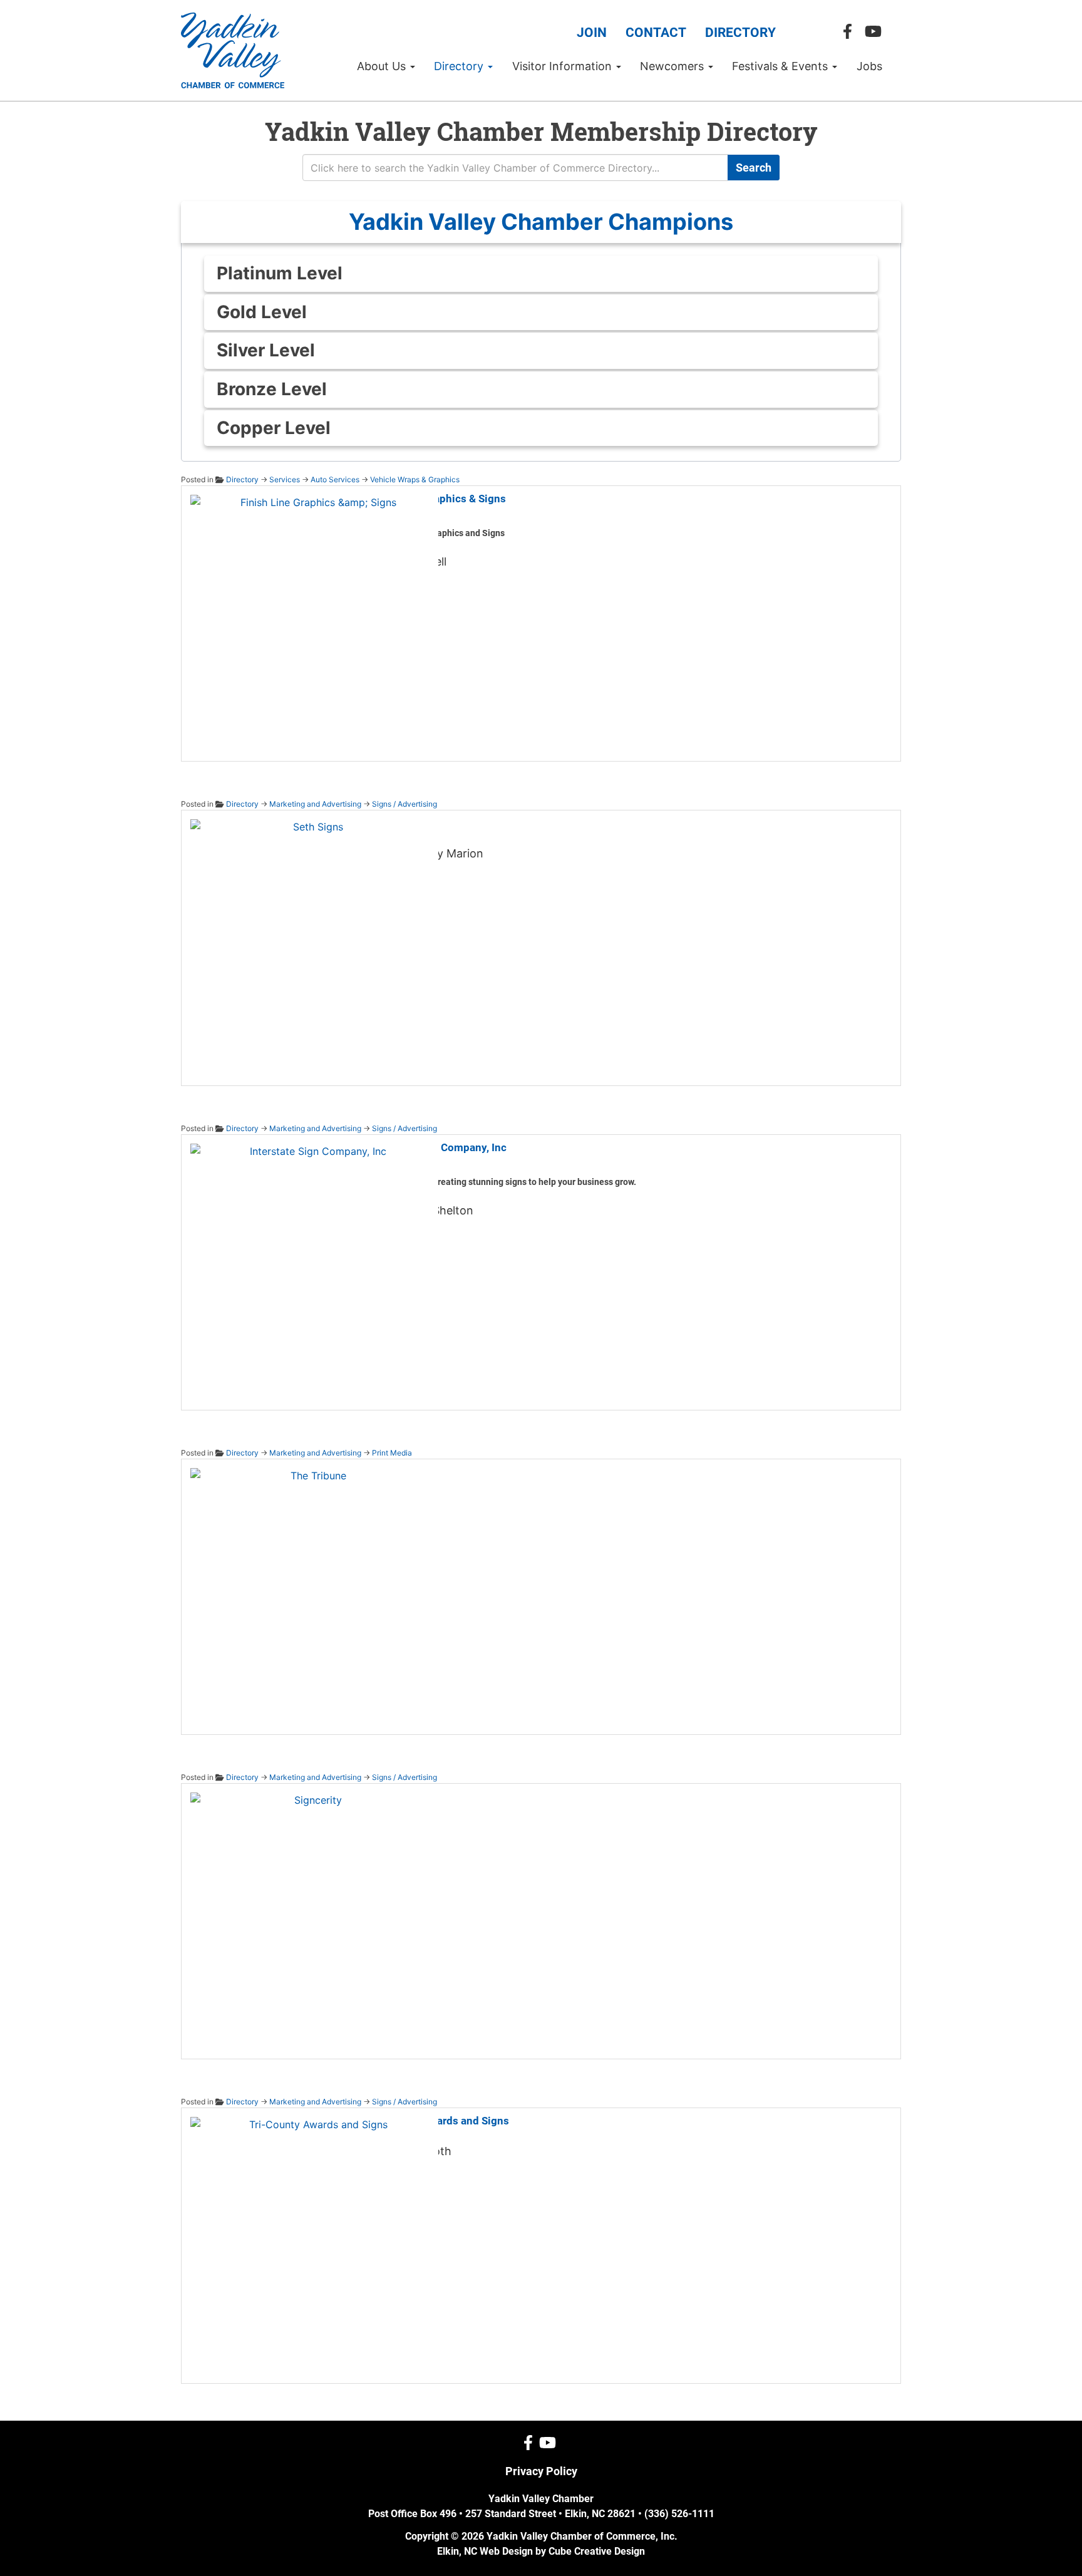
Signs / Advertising (404, 804)
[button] (541, 222)
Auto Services (335, 479)
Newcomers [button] (673, 66)
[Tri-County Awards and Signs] (313, 2239)
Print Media (392, 1453)
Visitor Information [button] (564, 66)
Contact (656, 33)
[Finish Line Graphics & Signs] (313, 617)
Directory (740, 33)
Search (754, 168)
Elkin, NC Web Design (485, 2551)
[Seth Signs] (313, 941)
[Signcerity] (313, 1915)
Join (592, 33)
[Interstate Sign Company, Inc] (313, 1266)
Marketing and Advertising (315, 804)
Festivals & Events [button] (781, 66)
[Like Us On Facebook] (851, 32)
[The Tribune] (313, 1590)
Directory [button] (460, 66)
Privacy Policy (541, 2471)
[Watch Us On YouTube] (876, 32)
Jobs (869, 66)
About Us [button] (383, 66)
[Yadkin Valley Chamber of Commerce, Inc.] (233, 50)
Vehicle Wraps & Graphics (415, 479)
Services (285, 479)
